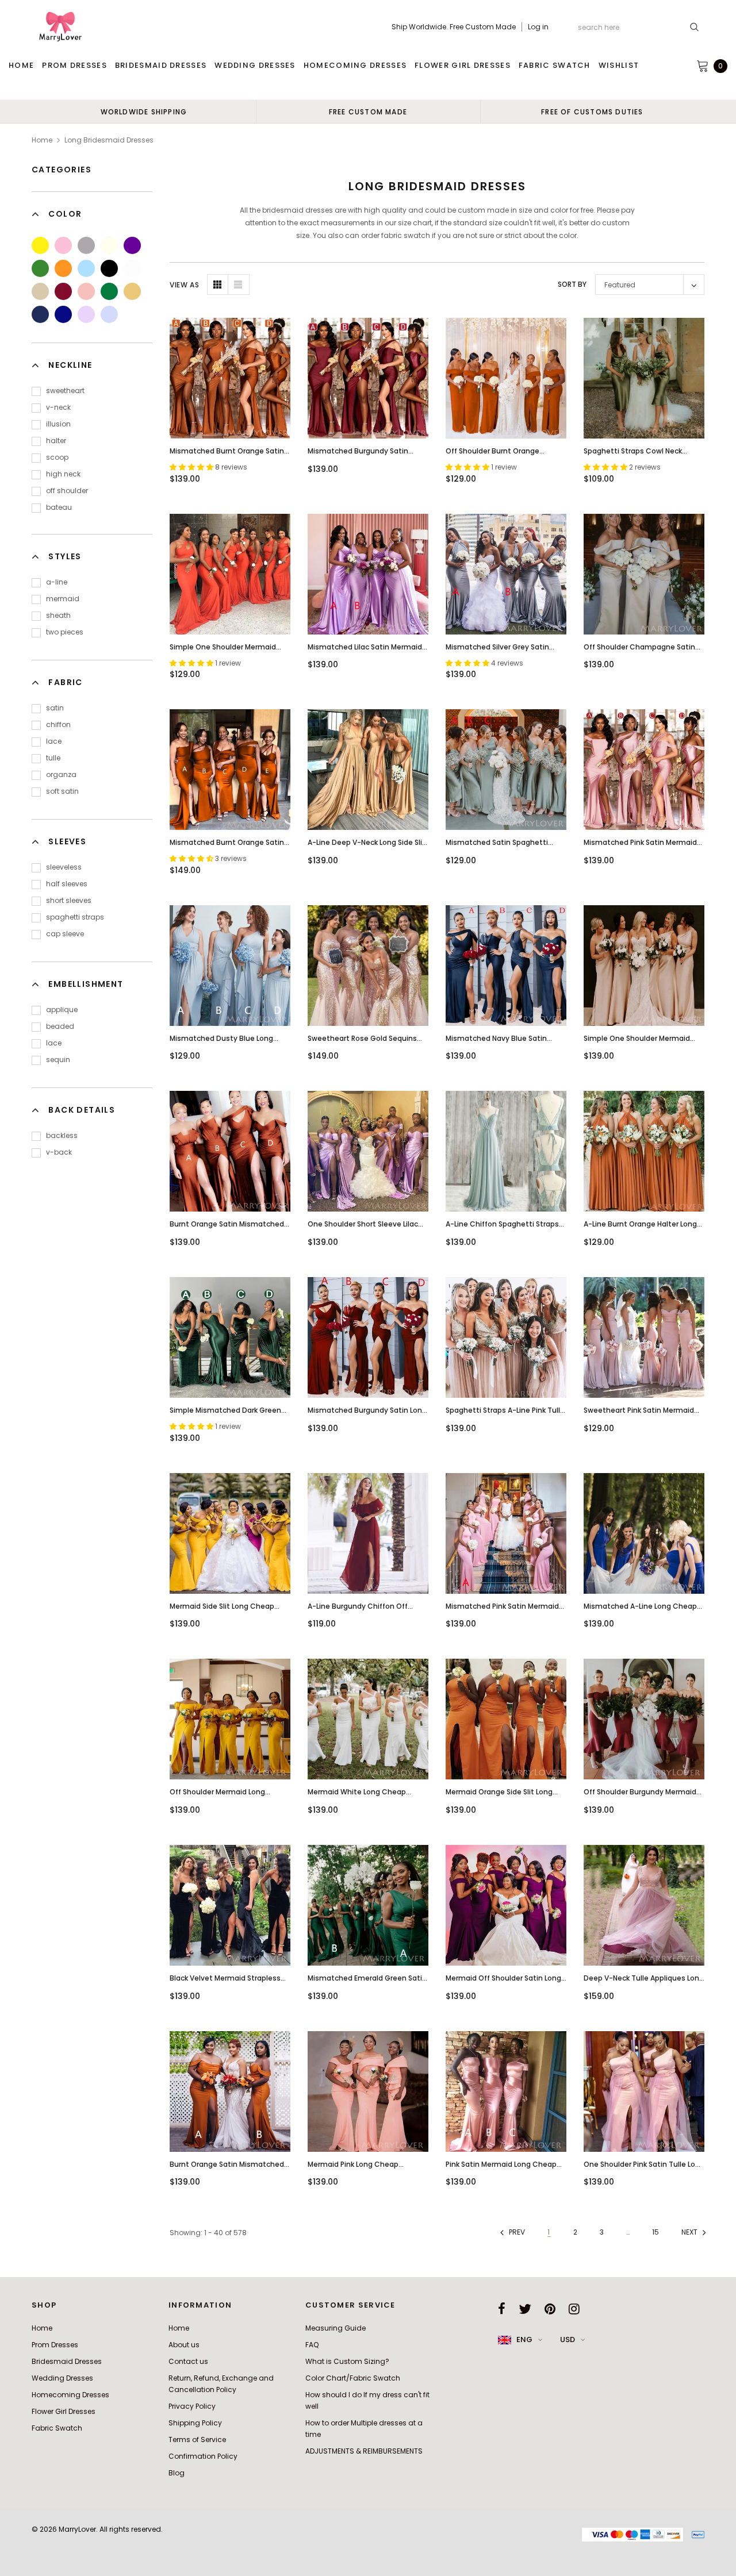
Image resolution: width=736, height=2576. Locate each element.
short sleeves (69, 900)
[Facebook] (502, 2309)
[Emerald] (109, 291)
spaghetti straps (75, 917)
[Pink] (63, 245)
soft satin (62, 791)
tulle (53, 758)
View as (184, 285)
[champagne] (40, 291)
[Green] (40, 268)
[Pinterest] (550, 2309)
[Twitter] (525, 2309)
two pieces (65, 632)
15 (655, 2232)
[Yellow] (40, 245)
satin (55, 708)
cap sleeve (65, 934)
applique (62, 1010)
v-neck (58, 407)
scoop (57, 457)
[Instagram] (574, 2309)
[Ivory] (109, 245)
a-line (57, 582)
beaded (60, 1026)
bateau (59, 507)
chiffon (58, 724)
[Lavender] (109, 314)
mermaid (63, 599)
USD (568, 2339)
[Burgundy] (63, 291)
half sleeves (67, 884)
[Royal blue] (63, 314)
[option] (144, 112)
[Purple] (132, 245)
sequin (58, 1060)
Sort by (572, 284)
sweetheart (65, 391)
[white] (132, 268)
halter (56, 441)
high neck (63, 474)
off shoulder (67, 491)
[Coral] (86, 291)
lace (54, 741)
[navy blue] (40, 314)
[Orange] (63, 268)
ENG (524, 2339)
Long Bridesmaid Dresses (109, 140)
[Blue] (86, 268)
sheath (58, 615)
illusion (58, 424)
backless (62, 1135)
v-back (59, 1152)
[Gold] (132, 291)
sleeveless (64, 867)
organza (61, 774)
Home (42, 140)
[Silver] (86, 245)
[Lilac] (86, 314)
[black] (109, 268)
